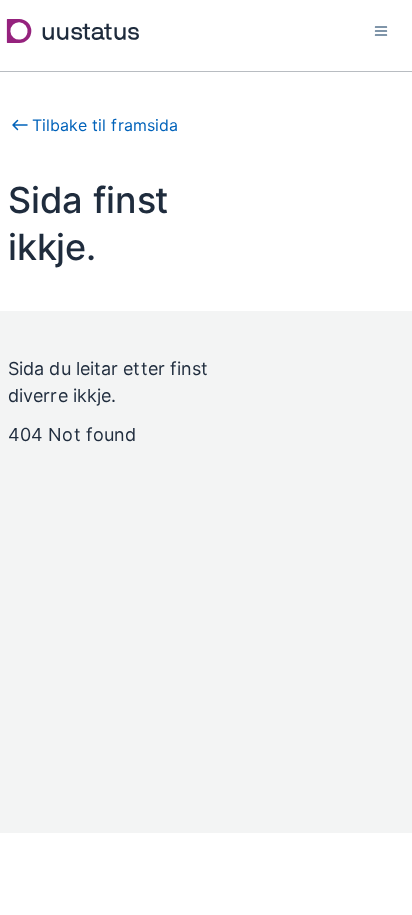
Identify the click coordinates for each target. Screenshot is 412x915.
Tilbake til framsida (105, 125)
